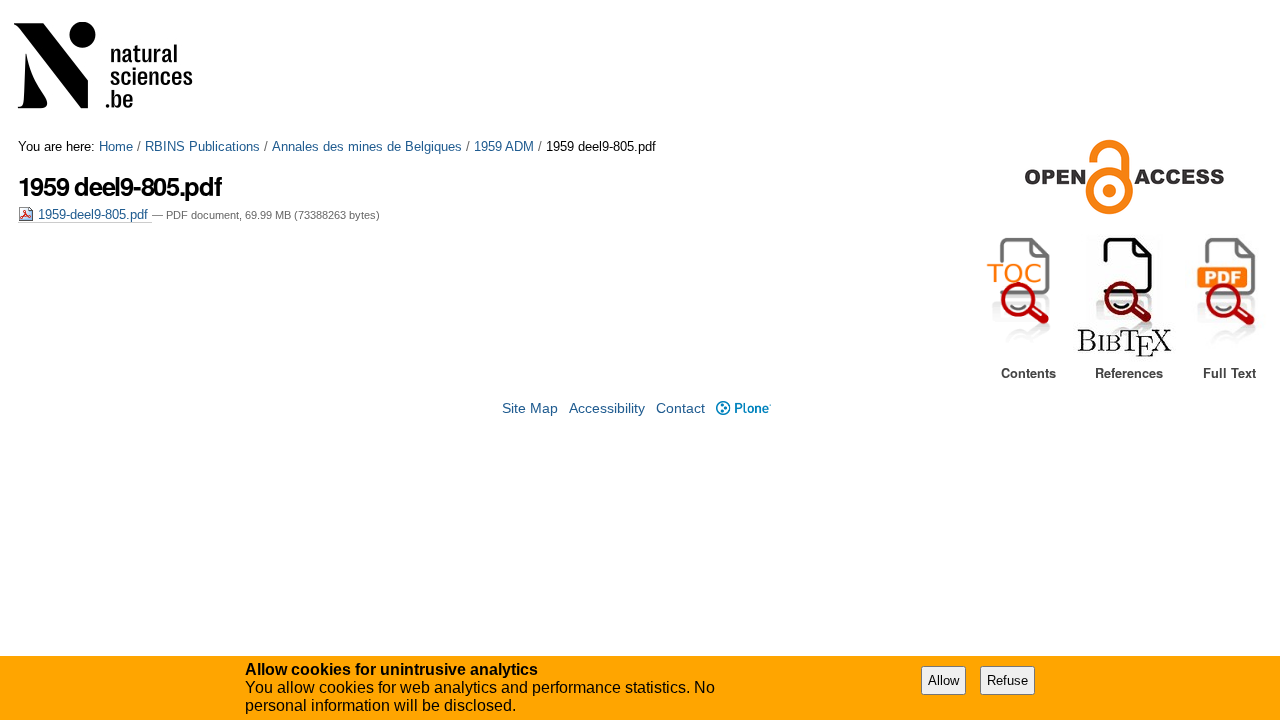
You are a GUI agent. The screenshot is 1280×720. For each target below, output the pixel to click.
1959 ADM (504, 146)
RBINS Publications (202, 146)
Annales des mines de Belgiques (367, 146)
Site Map (530, 408)
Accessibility (607, 408)
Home (116, 146)
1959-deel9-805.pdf (93, 214)
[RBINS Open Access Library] (116, 69)
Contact (680, 408)
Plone (743, 408)
